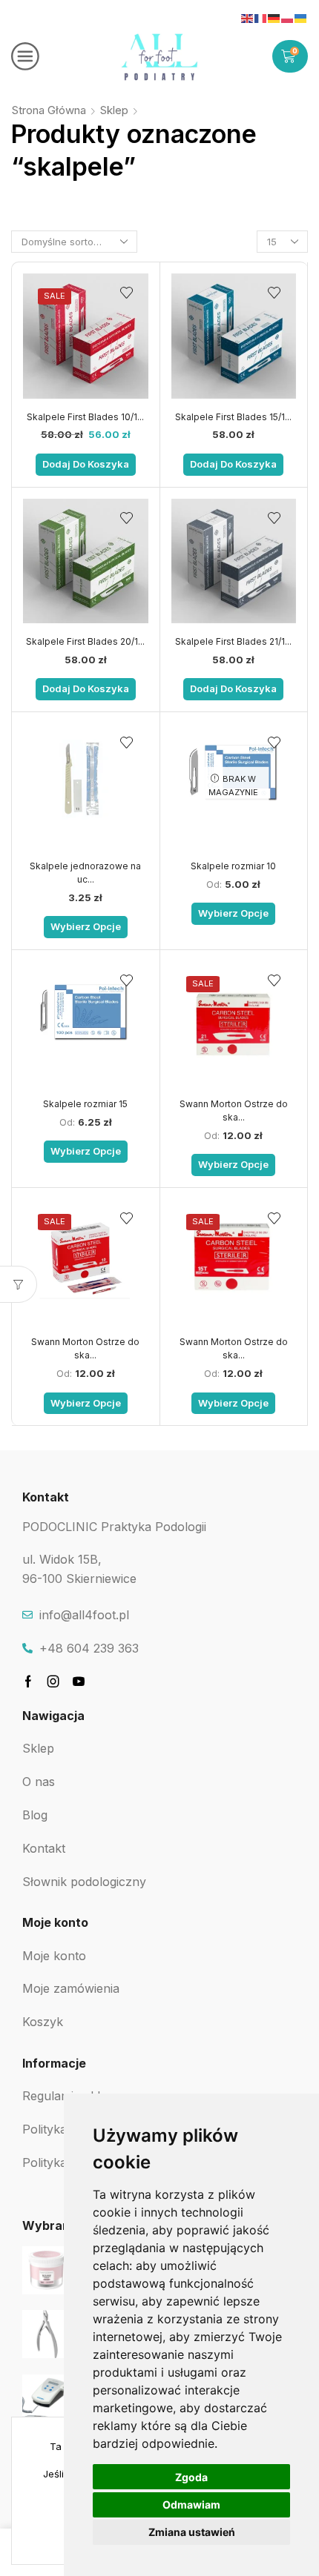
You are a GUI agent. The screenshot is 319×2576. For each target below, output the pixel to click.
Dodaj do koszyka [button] (86, 464)
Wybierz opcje (86, 926)
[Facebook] (28, 1682)
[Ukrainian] (301, 18)
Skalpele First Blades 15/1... (233, 417)
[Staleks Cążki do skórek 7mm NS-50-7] (46, 2334)
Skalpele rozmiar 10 (233, 866)
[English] (248, 18)
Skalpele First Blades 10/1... (85, 417)
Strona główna (49, 110)
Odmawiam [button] (191, 2504)
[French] (261, 18)
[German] (274, 18)
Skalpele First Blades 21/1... (233, 641)
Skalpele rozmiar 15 (85, 1104)
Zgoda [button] (191, 2477)
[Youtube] (79, 1682)
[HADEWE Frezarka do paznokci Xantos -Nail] (46, 2399)
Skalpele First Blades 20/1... (85, 641)
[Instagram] (53, 1682)
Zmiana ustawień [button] (192, 2532)
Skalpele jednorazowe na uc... (85, 873)
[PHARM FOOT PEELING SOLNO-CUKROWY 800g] (46, 2270)
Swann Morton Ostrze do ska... (234, 1111)
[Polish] (288, 18)
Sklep (114, 110)
